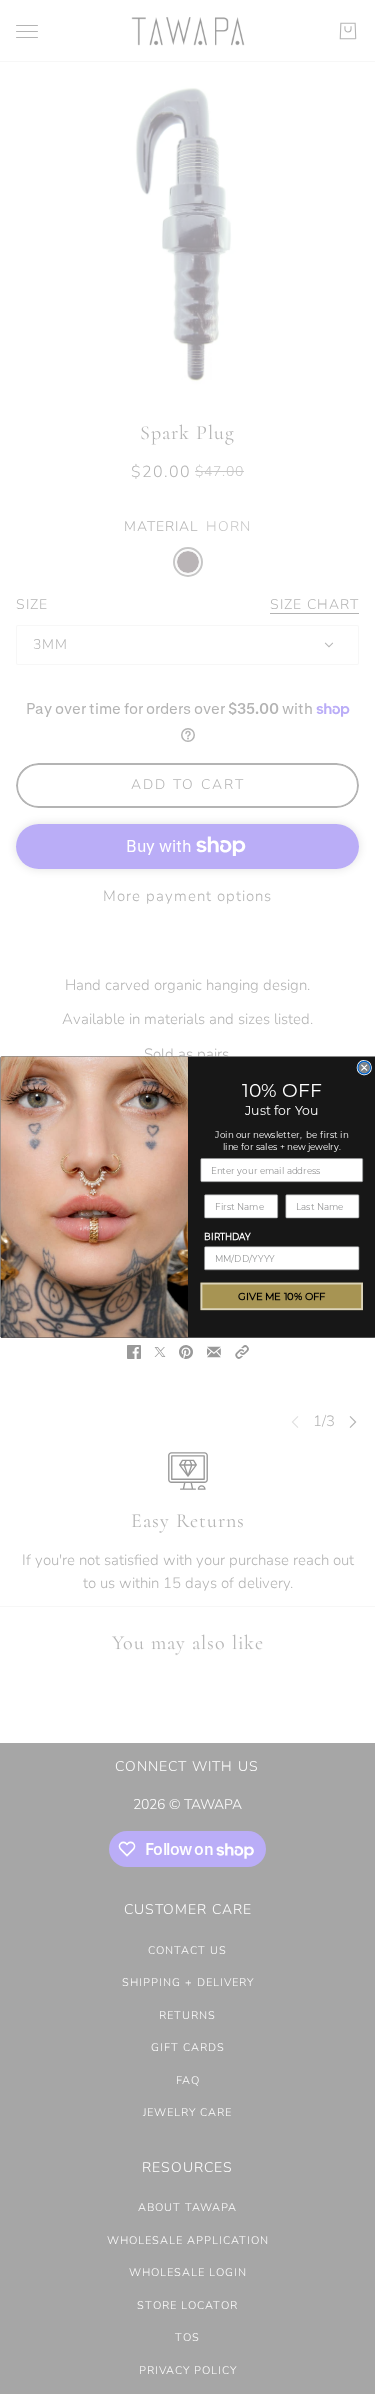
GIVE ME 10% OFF (282, 1296)
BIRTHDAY (227, 1237)
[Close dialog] (364, 1067)
